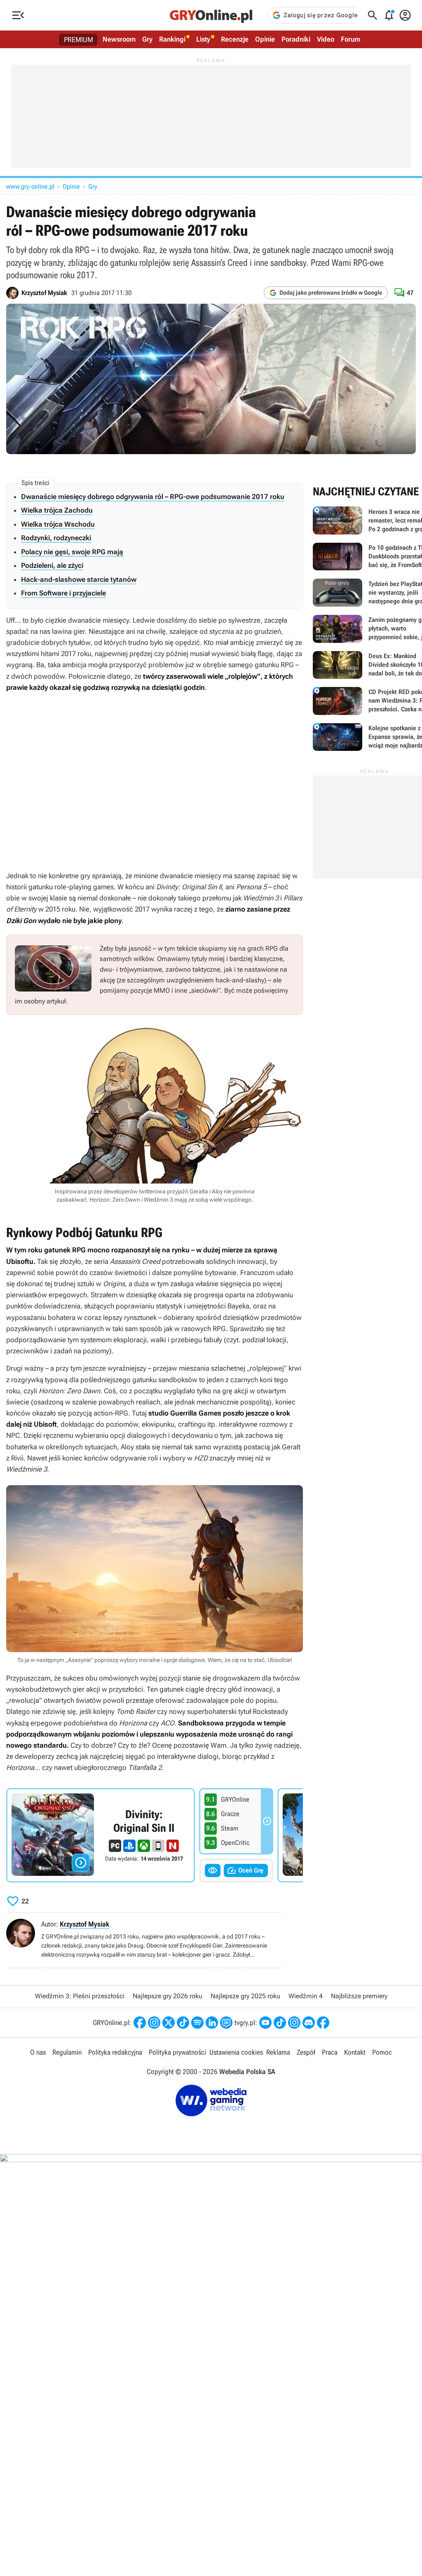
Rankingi (172, 39)
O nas (38, 2052)
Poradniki (296, 39)
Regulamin (67, 2052)
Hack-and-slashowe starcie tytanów (79, 579)
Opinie (265, 39)
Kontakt (355, 2052)
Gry (147, 39)
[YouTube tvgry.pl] (265, 2023)
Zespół (306, 2052)
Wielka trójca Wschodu (58, 524)
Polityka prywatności (177, 2052)
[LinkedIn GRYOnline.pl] (212, 2023)
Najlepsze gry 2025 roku (245, 1996)
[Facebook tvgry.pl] (323, 2023)
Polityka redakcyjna (115, 2052)
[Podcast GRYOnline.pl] (197, 2023)
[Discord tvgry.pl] (309, 2023)
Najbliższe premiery (359, 1996)
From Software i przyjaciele (63, 593)
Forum (350, 39)
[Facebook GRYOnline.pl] (140, 2023)
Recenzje (235, 39)
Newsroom (119, 39)
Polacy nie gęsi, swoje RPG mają (72, 552)
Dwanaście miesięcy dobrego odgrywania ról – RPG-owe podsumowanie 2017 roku (153, 497)
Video (326, 39)
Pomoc (382, 2052)
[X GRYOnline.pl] (169, 2023)
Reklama (278, 2052)
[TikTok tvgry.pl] (280, 2023)
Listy (203, 39)
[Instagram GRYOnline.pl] (154, 2023)
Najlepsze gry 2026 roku (168, 1996)
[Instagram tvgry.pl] (294, 2023)
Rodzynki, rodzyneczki (56, 538)
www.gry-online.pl (30, 186)
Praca (330, 2052)
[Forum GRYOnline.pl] (226, 2023)
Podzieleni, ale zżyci (52, 565)
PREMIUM (79, 40)
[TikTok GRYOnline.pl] (183, 2023)
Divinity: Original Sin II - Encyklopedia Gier (101, 1835)
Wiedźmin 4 (306, 1996)
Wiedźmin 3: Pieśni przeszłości (80, 1996)
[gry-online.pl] (211, 15)
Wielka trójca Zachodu (57, 510)
